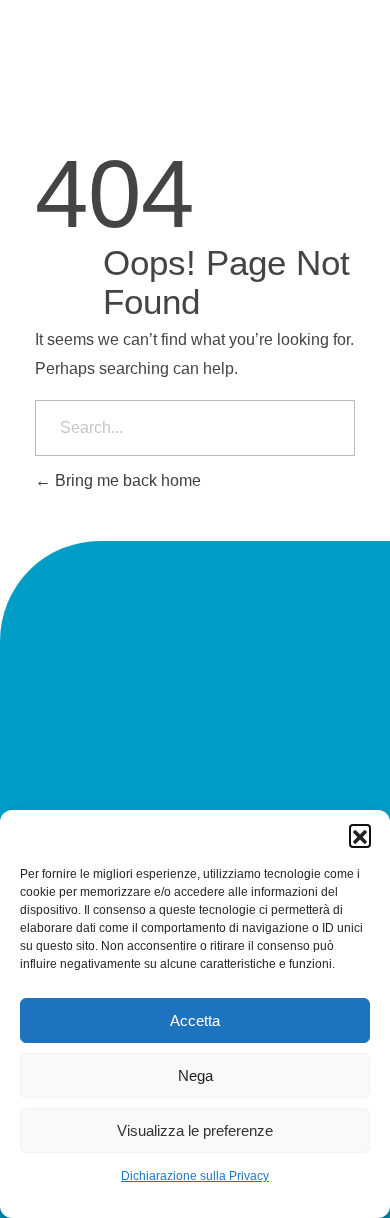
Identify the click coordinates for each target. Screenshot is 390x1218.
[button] (360, 835)
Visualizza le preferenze (195, 1130)
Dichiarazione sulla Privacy (195, 1176)
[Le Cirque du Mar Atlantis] (58, 79)
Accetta (195, 1020)
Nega (195, 1075)
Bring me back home (126, 480)
